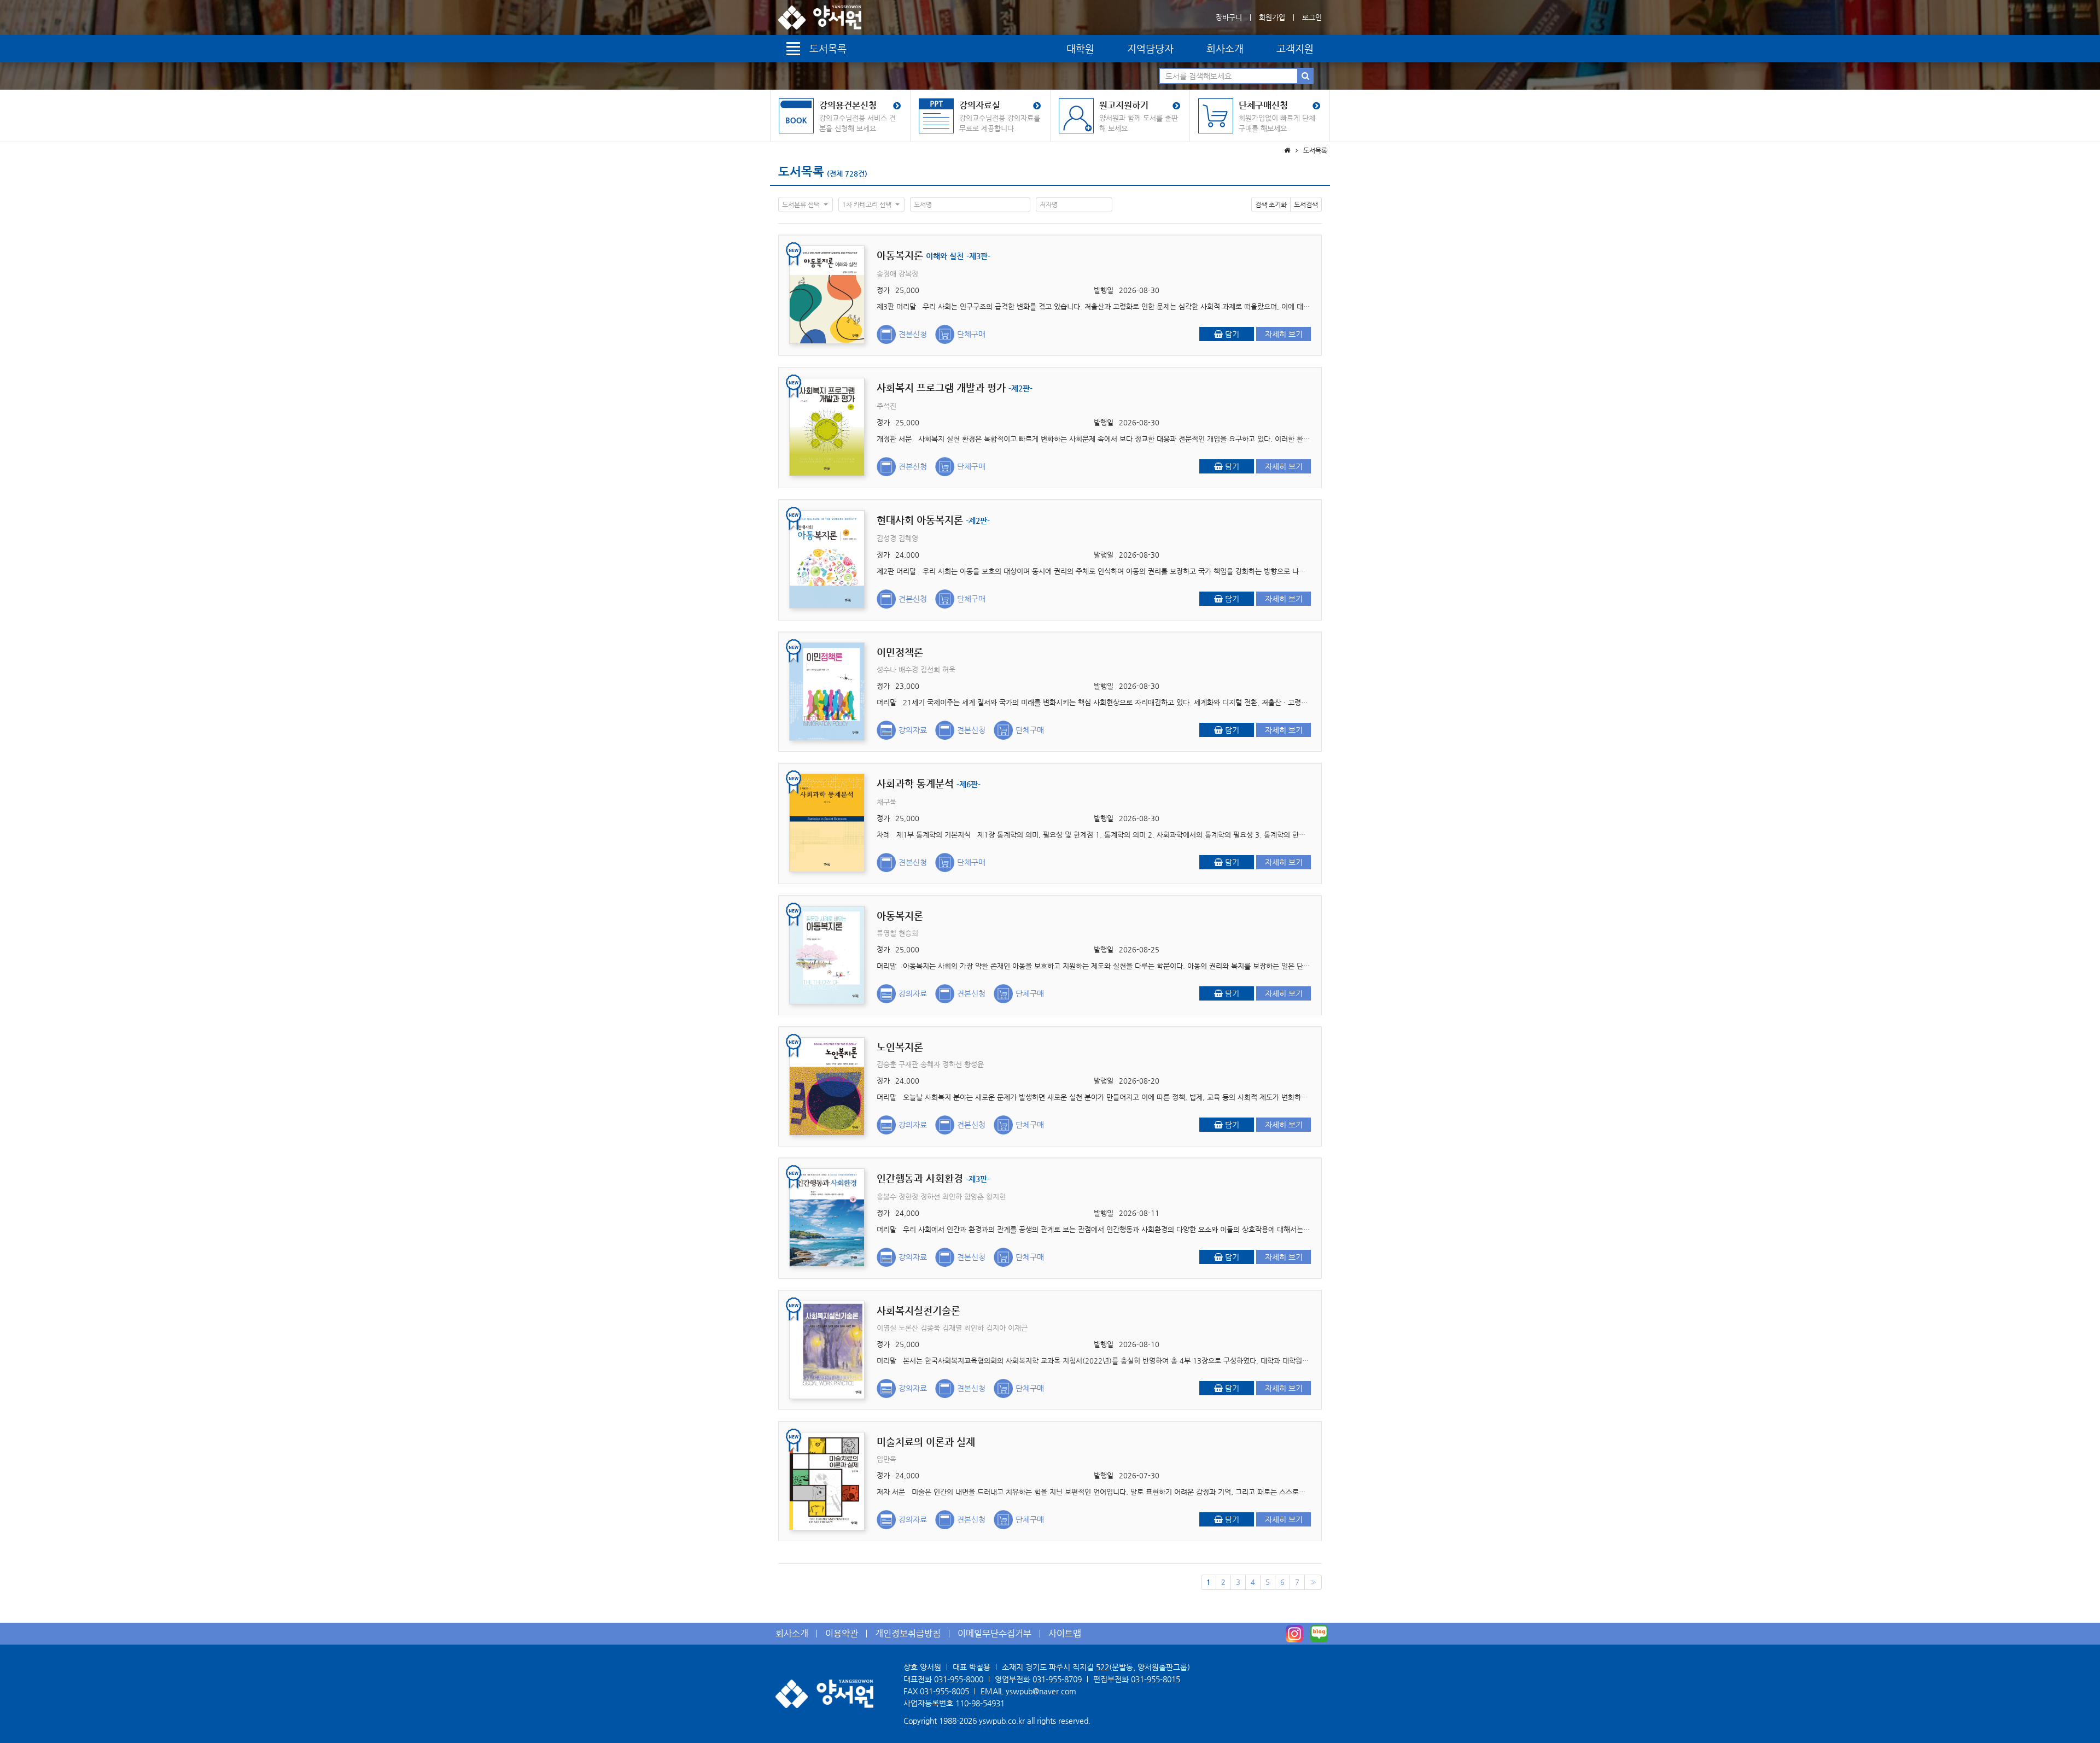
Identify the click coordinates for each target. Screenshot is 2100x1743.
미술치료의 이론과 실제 (926, 1441)
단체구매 (971, 334)
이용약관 (842, 1633)
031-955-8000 (959, 1679)
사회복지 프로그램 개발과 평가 (955, 387)
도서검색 (1306, 204)
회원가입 (1272, 17)
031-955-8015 (1156, 1679)
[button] (806, 204)
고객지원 (1295, 48)
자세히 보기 (1284, 334)
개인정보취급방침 (908, 1633)
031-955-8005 (944, 1691)
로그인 (1312, 17)
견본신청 (913, 334)
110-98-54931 (980, 1703)
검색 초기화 (1271, 204)
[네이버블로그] (1319, 1634)
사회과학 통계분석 (929, 783)
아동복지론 (934, 255)
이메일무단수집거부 (994, 1633)
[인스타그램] (1294, 1634)
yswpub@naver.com (1041, 1691)
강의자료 (913, 730)
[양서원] (820, 17)
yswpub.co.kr (1002, 1721)
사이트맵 (1065, 1633)
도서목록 (801, 171)
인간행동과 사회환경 (933, 1178)
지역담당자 (1150, 48)
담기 (1231, 334)
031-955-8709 (1057, 1679)
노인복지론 (900, 1047)
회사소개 (1225, 48)
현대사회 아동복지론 (933, 520)
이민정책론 (900, 652)
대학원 (1080, 48)
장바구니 (1229, 17)
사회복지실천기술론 (918, 1310)
